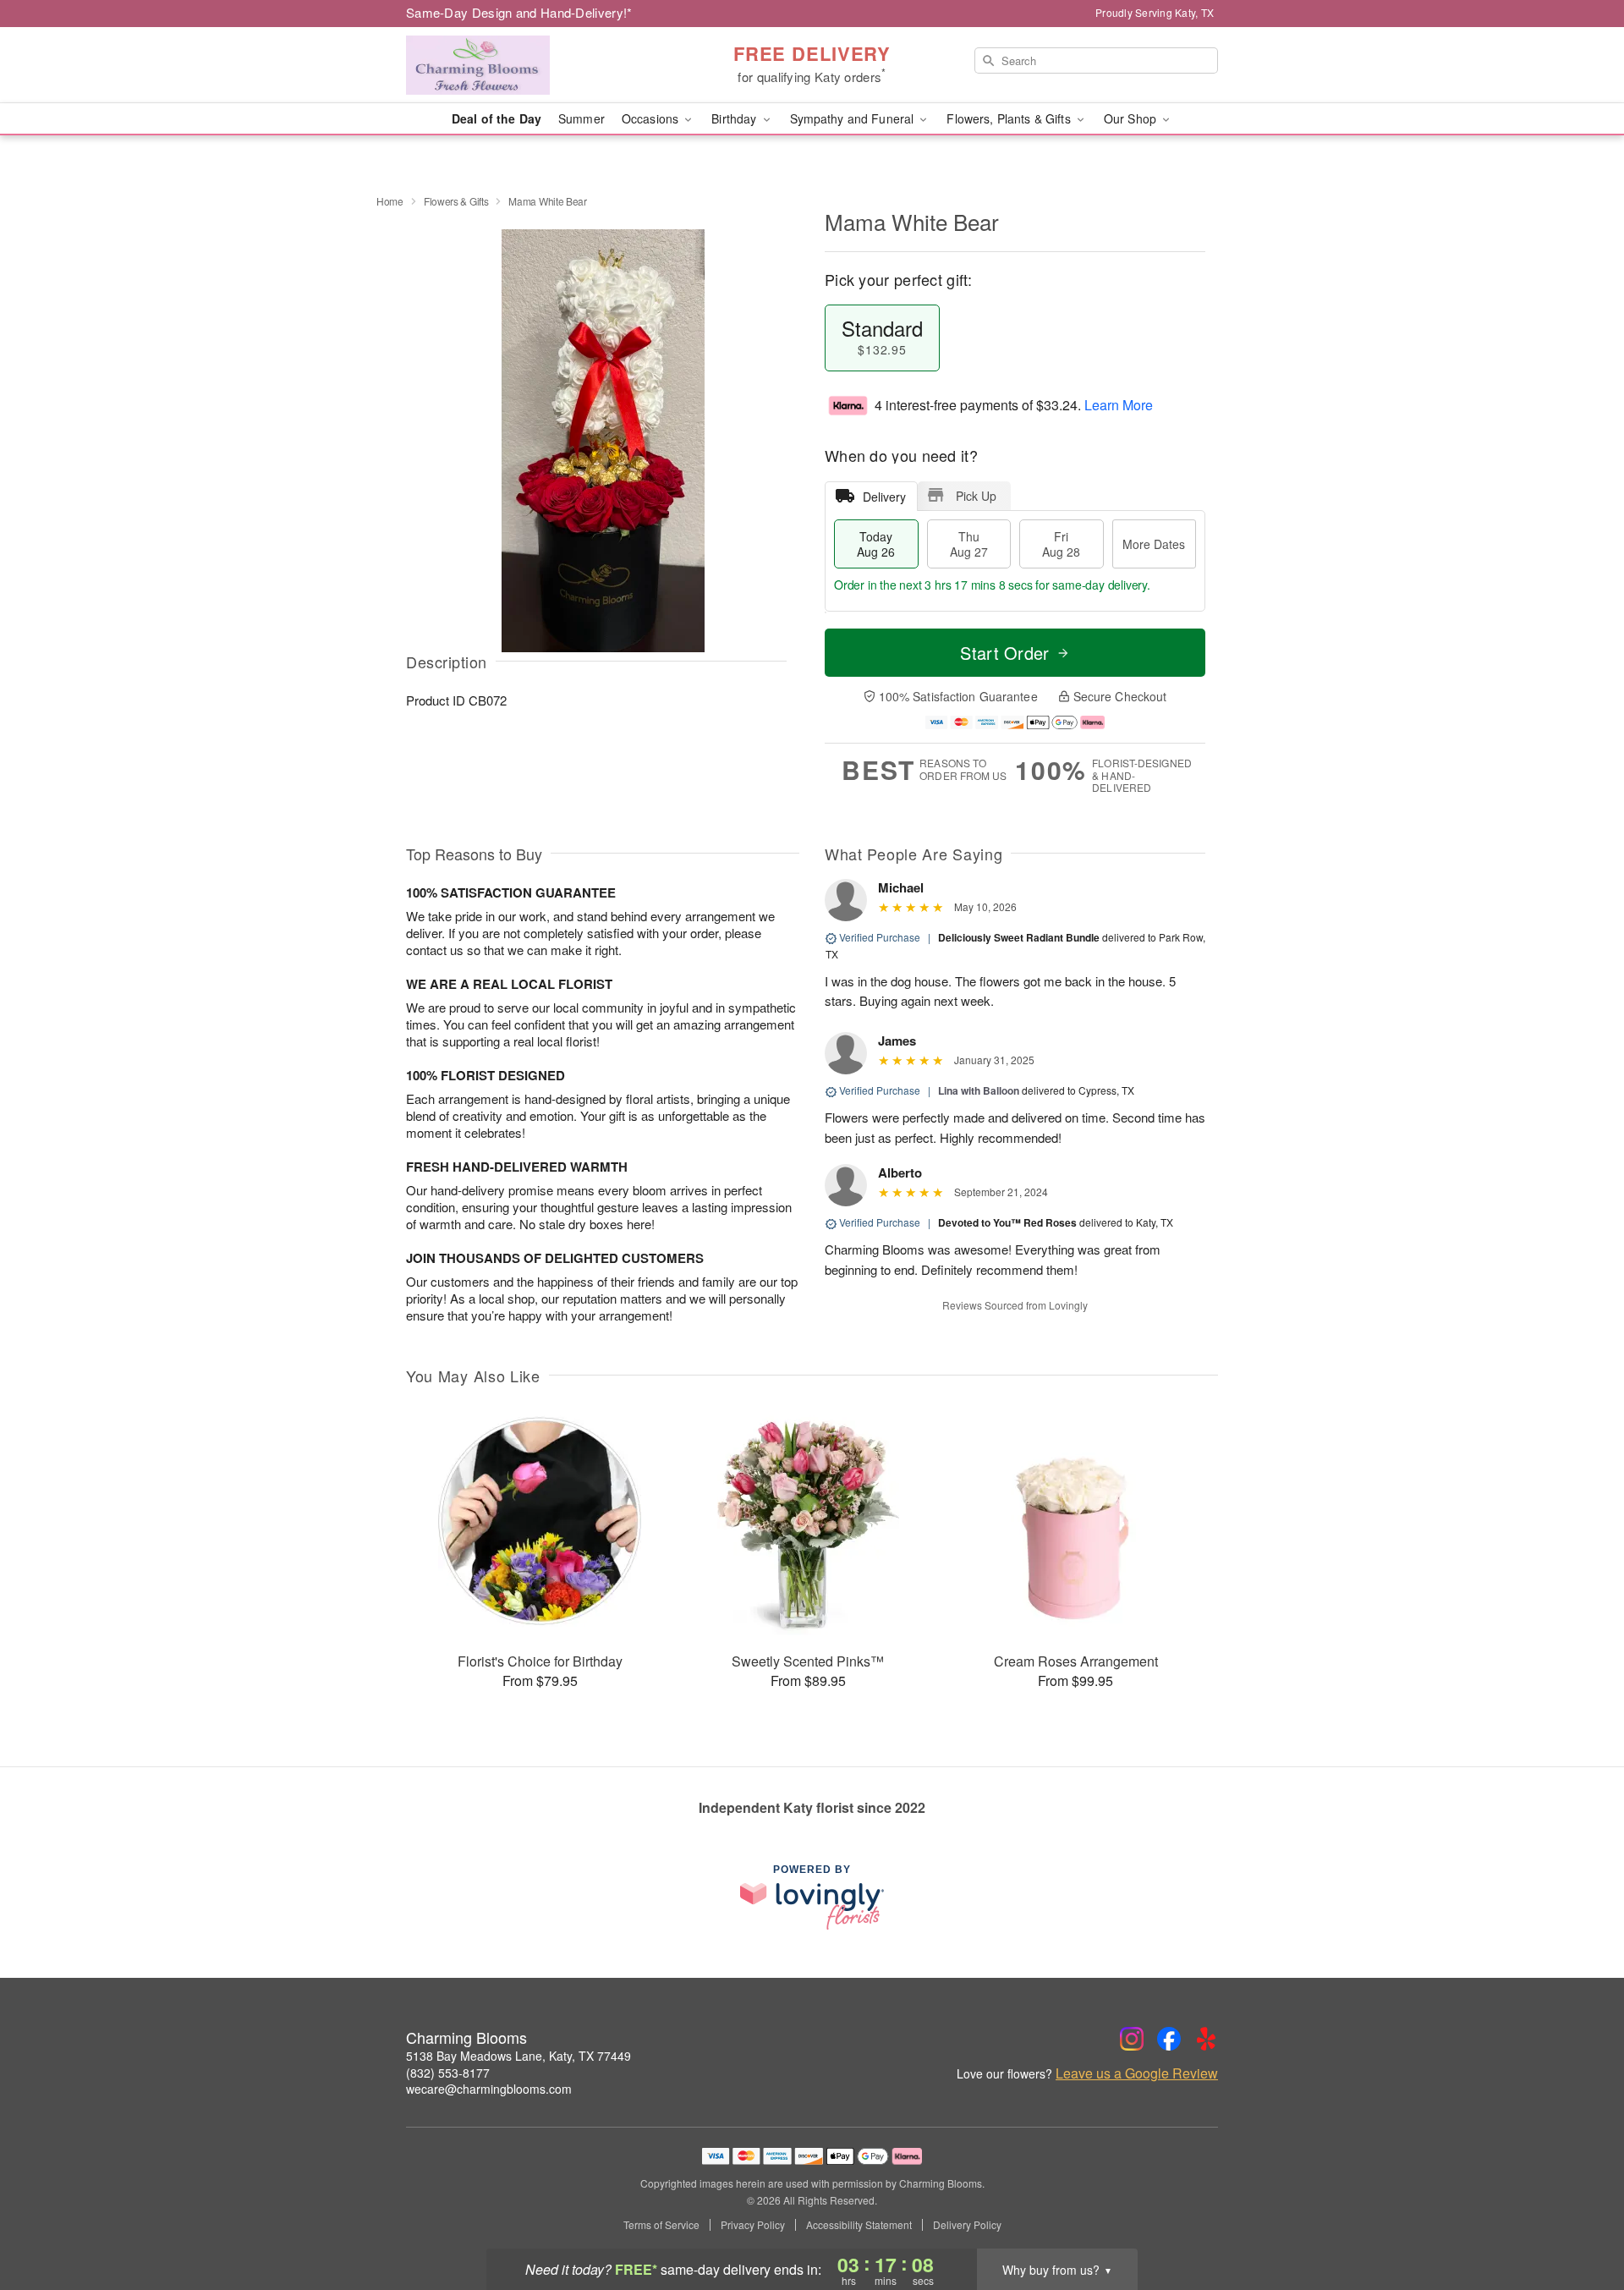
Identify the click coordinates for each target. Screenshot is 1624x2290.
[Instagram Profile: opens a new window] (1132, 2039)
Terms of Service (661, 2225)
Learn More (1119, 405)
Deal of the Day (497, 118)
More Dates (1154, 544)
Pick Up (976, 496)
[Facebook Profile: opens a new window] (1169, 2039)
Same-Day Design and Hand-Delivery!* (519, 12)
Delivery (884, 497)
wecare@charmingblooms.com (489, 2089)
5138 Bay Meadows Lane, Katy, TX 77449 (518, 2056)
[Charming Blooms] (528, 65)
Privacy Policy (753, 2225)
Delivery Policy (967, 2225)
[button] (1580, 2218)
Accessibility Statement (859, 2225)
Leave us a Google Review (1137, 2073)
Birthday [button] (735, 118)
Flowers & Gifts (456, 201)
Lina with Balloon (979, 1090)
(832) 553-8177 (448, 2073)
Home (390, 201)
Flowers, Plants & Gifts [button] (1010, 118)
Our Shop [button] (1132, 118)
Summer (582, 118)
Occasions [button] (652, 118)
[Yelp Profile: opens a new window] (1206, 2039)
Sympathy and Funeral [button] (854, 118)
